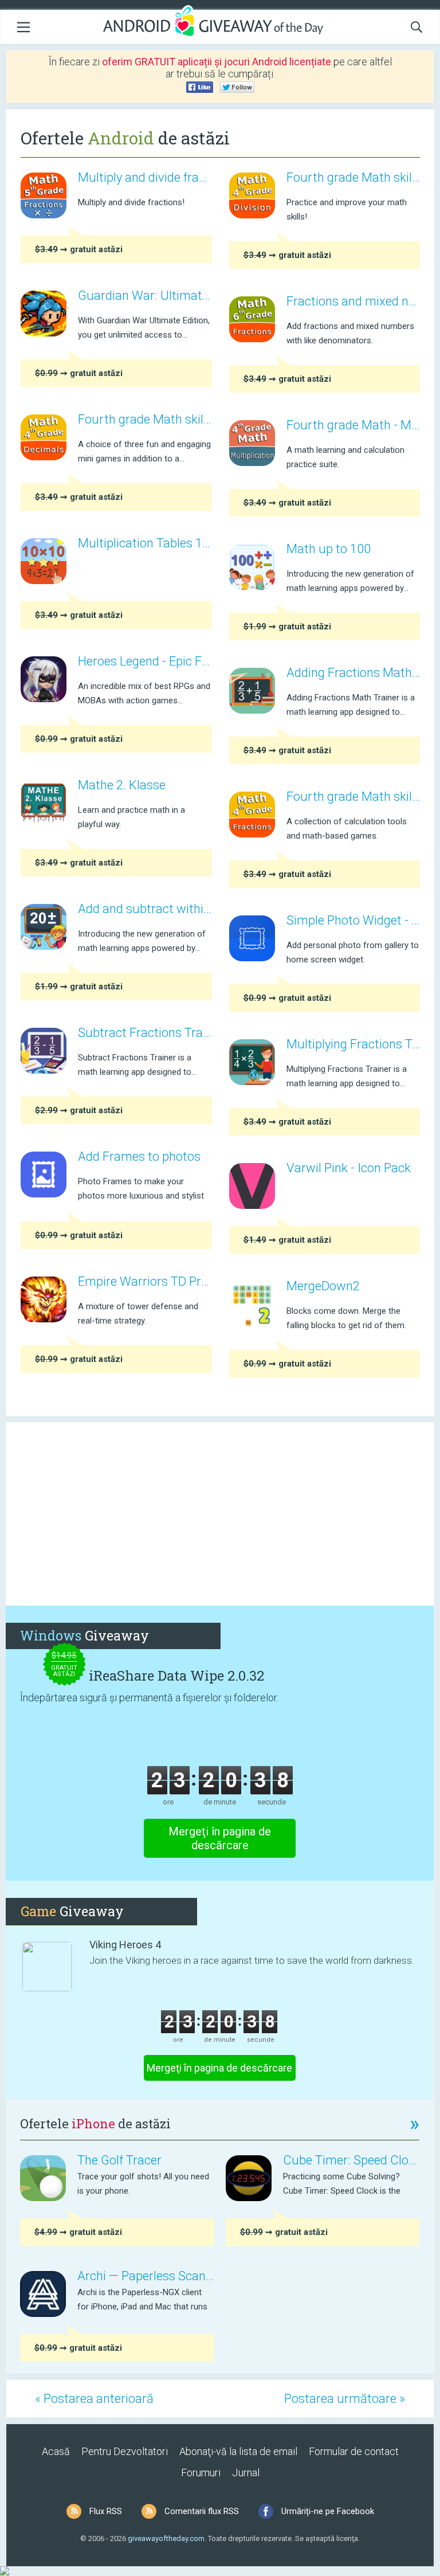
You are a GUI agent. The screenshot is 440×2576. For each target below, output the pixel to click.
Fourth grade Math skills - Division (353, 177)
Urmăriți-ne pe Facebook (328, 2511)
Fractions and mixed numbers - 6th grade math (353, 301)
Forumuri (201, 2473)
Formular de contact (354, 2451)
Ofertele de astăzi (220, 2123)
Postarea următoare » (345, 2399)
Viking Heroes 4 (125, 1945)
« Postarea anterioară (94, 2399)
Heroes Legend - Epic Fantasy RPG (145, 661)
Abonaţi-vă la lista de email (238, 2451)
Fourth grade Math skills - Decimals (145, 419)
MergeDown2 (323, 1286)
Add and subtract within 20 (145, 909)
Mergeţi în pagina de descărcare (220, 1838)
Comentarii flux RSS (202, 2511)
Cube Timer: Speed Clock (351, 2160)
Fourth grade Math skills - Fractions (353, 796)
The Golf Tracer (119, 2160)
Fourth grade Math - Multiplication (353, 425)
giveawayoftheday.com (166, 2538)
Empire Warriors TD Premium (145, 1281)
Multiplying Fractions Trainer (353, 1044)
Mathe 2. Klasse (122, 785)
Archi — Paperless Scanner (146, 2276)
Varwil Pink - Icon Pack (349, 1168)
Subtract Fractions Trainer (145, 1033)
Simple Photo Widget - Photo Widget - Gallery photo (353, 920)
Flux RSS (106, 2511)
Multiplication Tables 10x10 (145, 543)
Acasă (56, 2451)
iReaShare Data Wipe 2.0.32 (176, 1675)
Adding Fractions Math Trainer (353, 673)
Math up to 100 (329, 549)
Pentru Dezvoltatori (125, 2451)
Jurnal (246, 2473)
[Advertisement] (220, 1514)
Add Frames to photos (139, 1156)
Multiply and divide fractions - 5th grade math (145, 177)
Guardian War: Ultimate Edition (145, 295)
